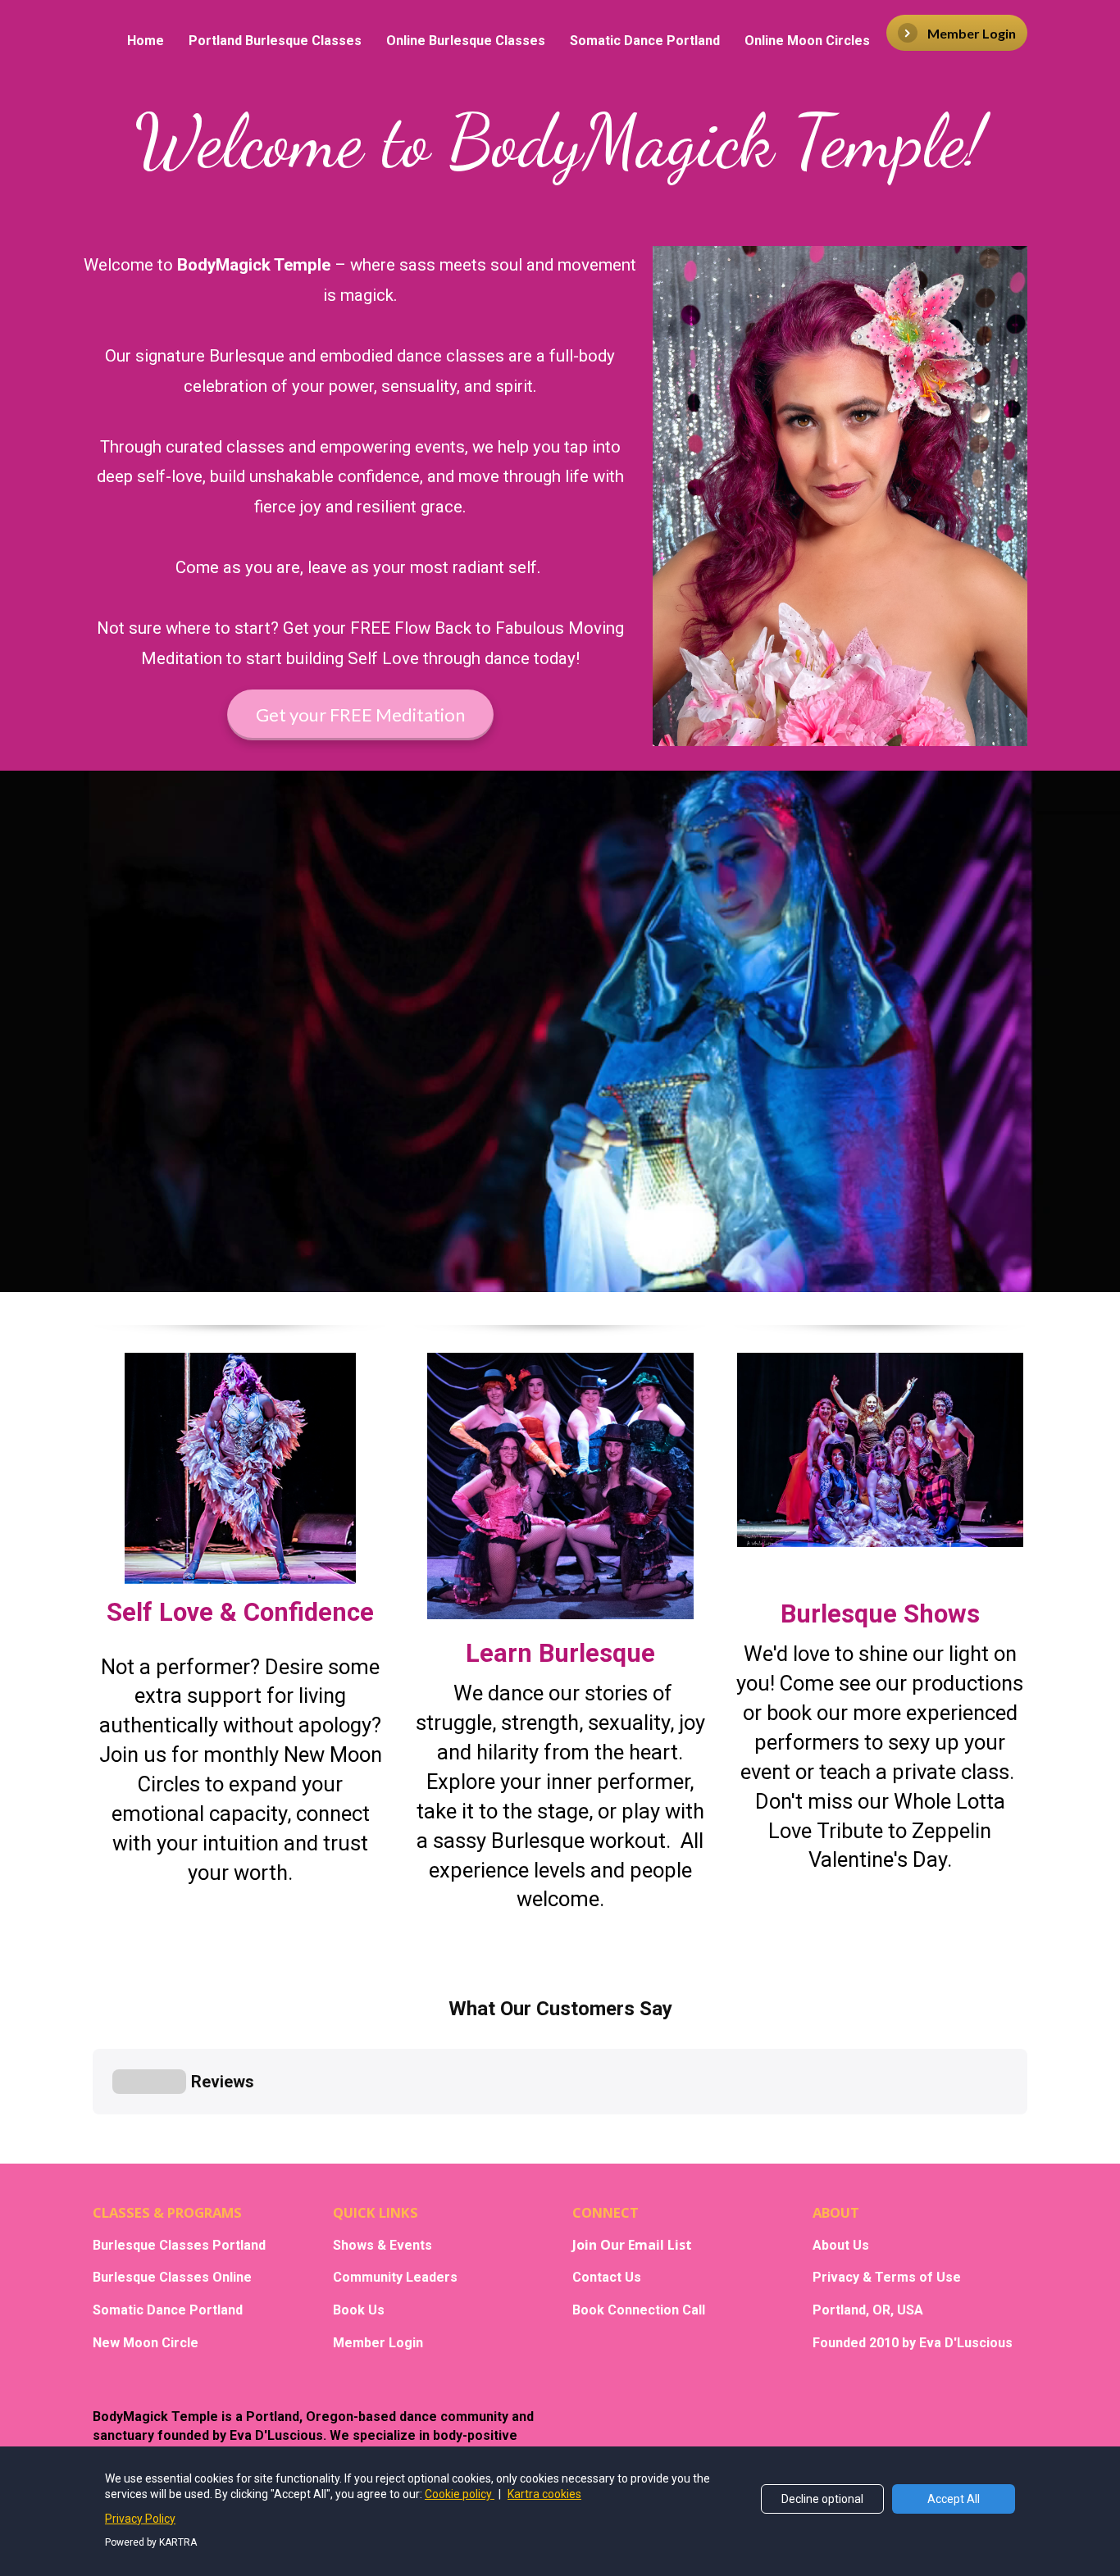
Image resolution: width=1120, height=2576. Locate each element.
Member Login (972, 33)
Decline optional (822, 2499)
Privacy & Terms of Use (887, 2277)
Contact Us (607, 2277)
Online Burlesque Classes (466, 41)
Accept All (954, 2499)
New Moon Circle (146, 2343)
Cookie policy (460, 2494)
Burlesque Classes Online (172, 2277)
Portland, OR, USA (868, 2310)
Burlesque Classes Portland (179, 2245)
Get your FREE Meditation (360, 715)
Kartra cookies (544, 2494)
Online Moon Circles (807, 41)
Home (146, 41)
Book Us (359, 2310)
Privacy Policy (140, 2519)
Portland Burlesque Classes (275, 41)
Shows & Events (382, 2245)
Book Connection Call (639, 2310)
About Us (841, 2245)
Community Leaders (395, 2277)
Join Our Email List (632, 2246)
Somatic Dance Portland (645, 41)
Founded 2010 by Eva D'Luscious (913, 2343)
